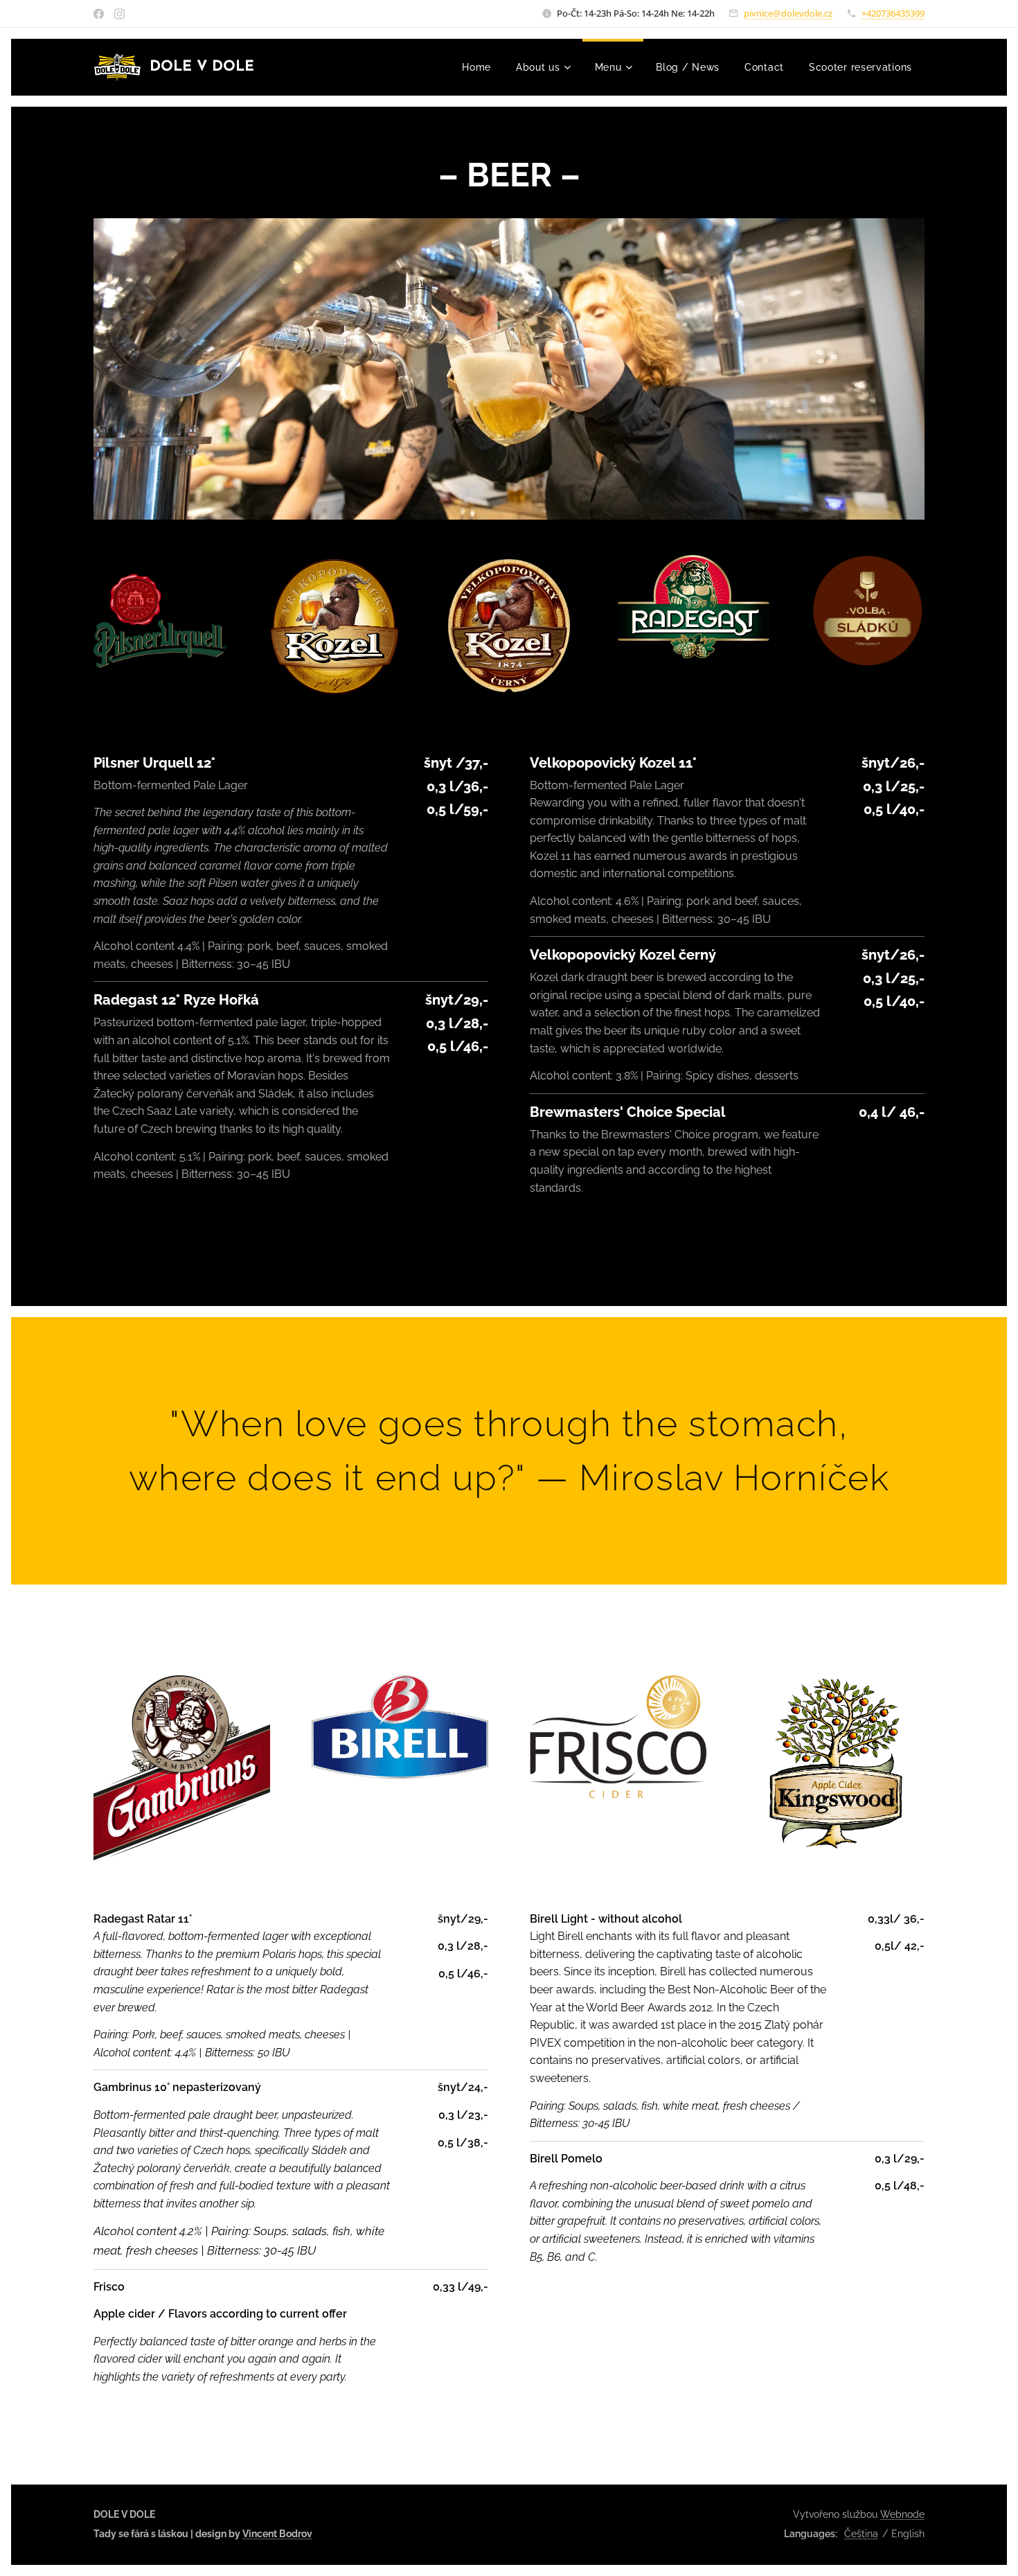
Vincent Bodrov (277, 2534)
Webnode (902, 2514)
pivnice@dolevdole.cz (788, 13)
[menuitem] (476, 67)
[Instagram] (119, 14)
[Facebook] (99, 14)
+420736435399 (893, 13)
